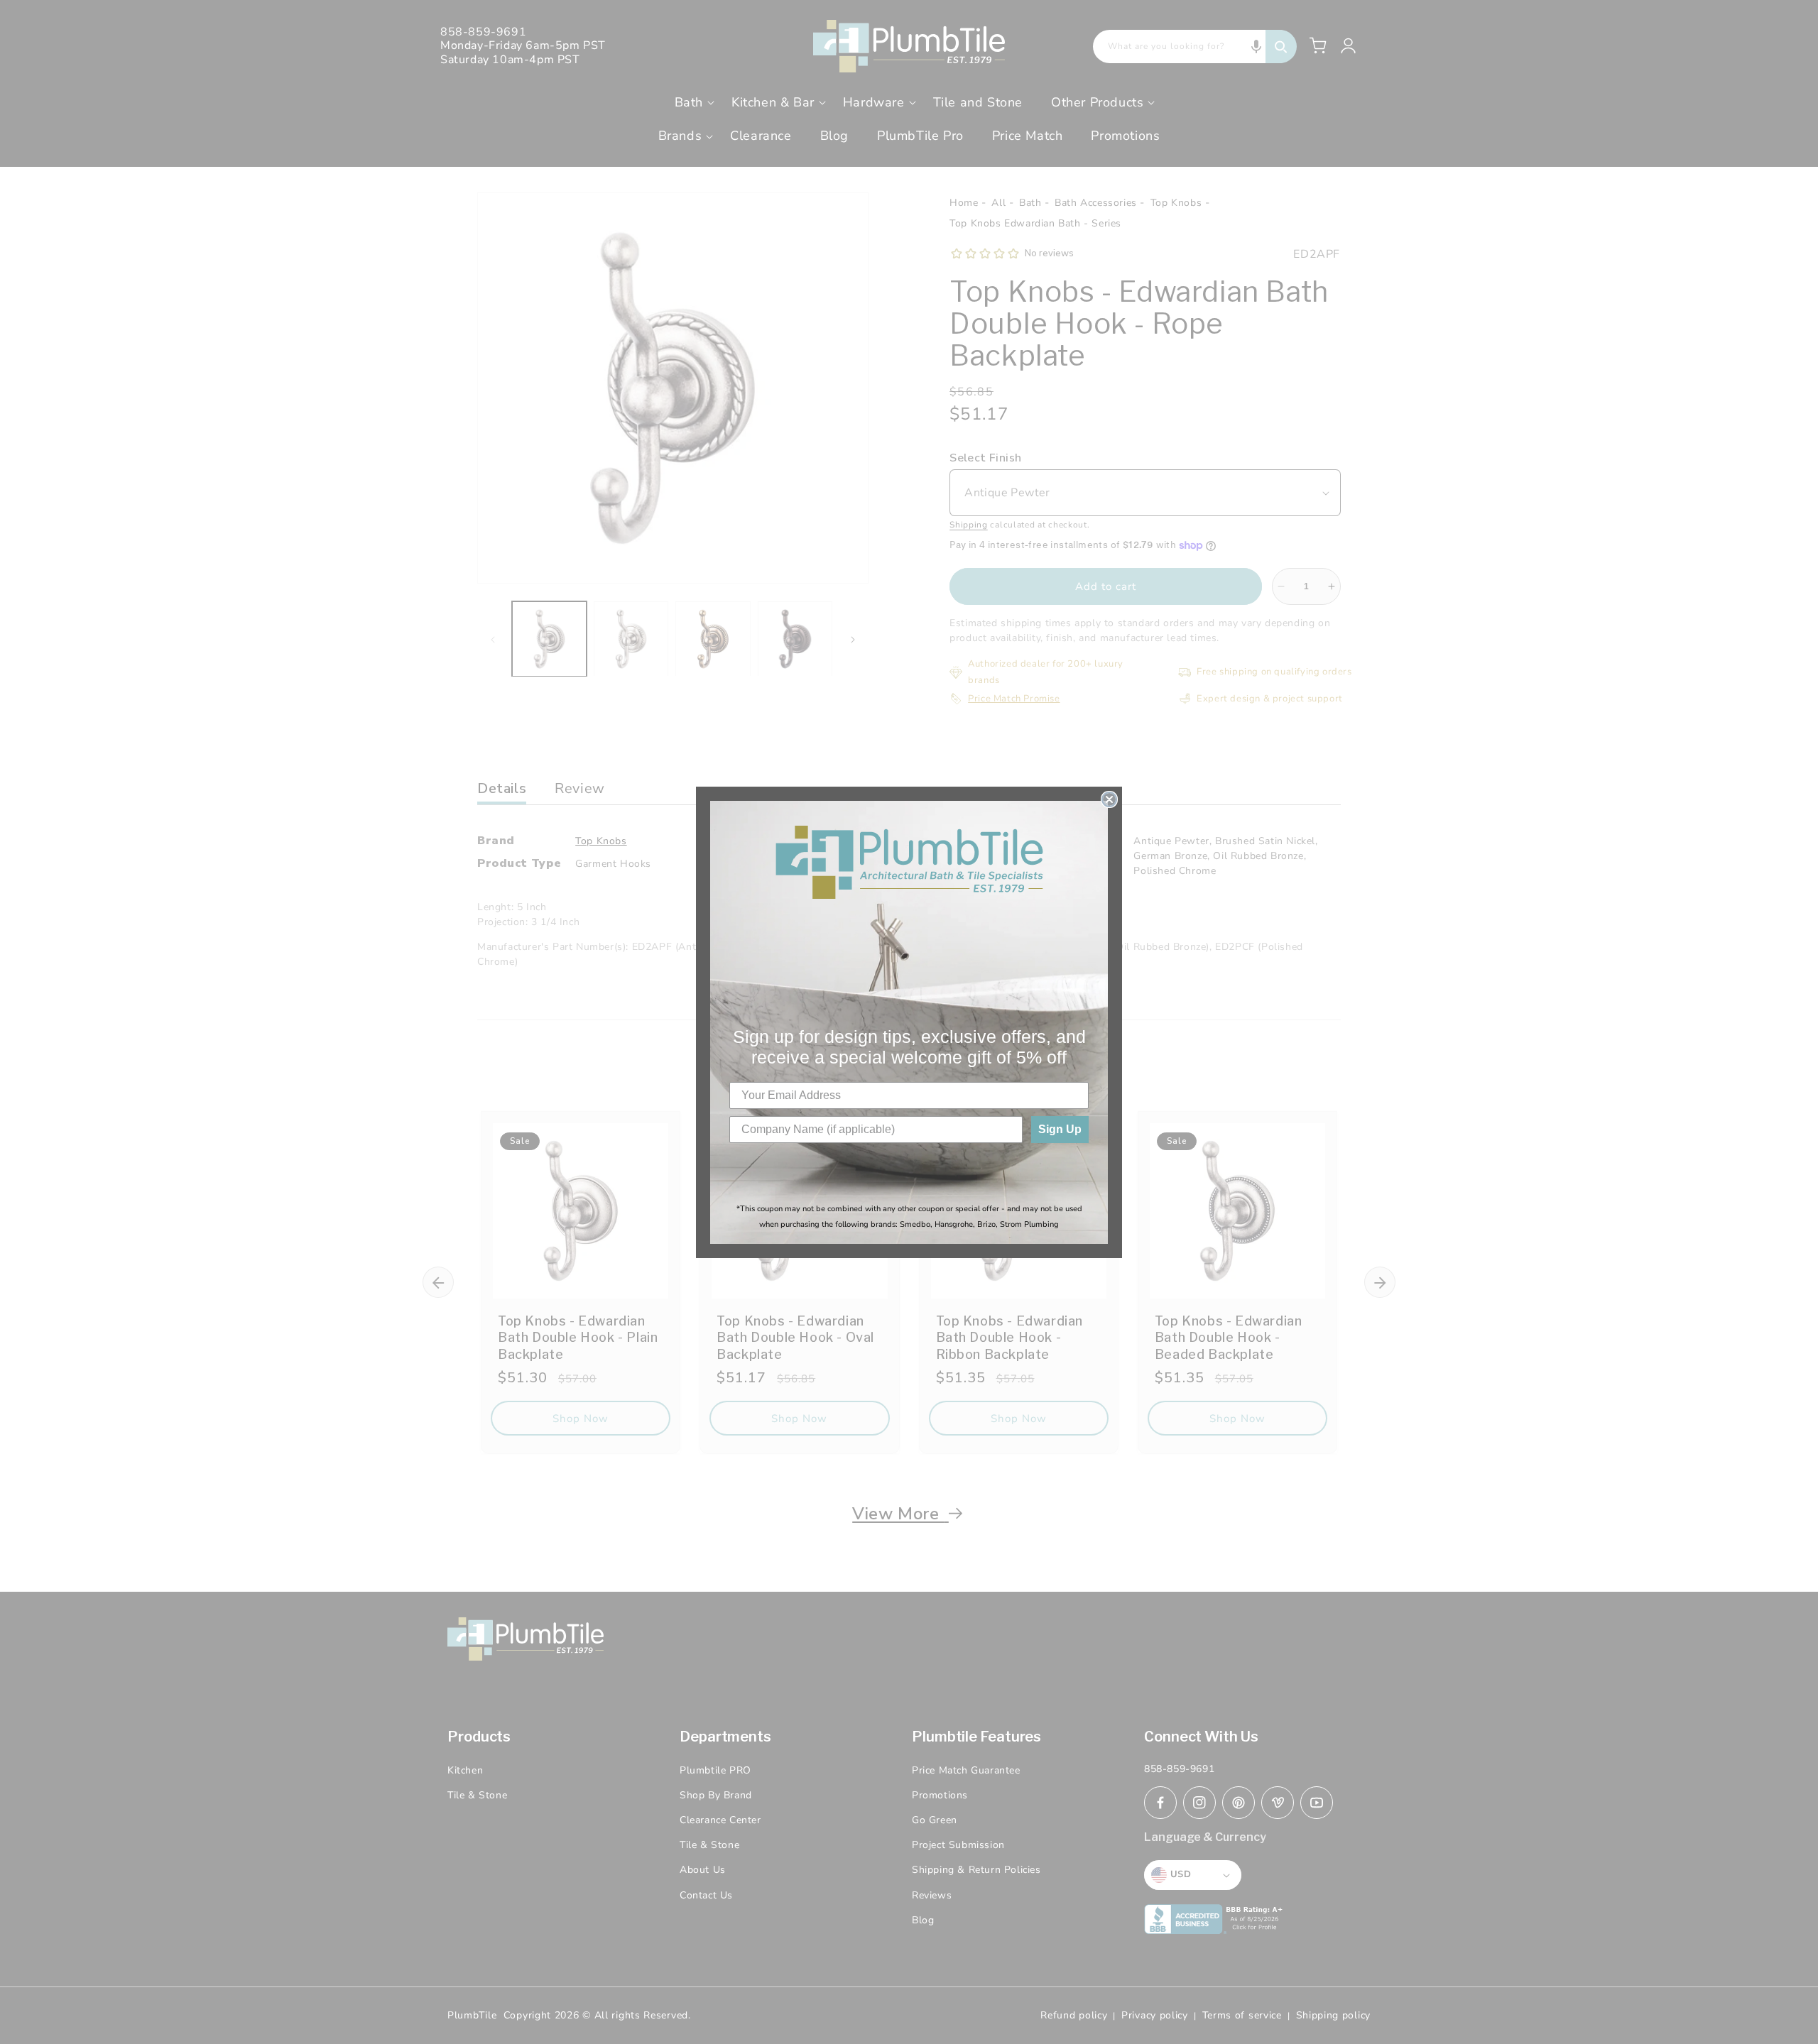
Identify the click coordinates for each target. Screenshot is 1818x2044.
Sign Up (1060, 1129)
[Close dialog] (1109, 799)
